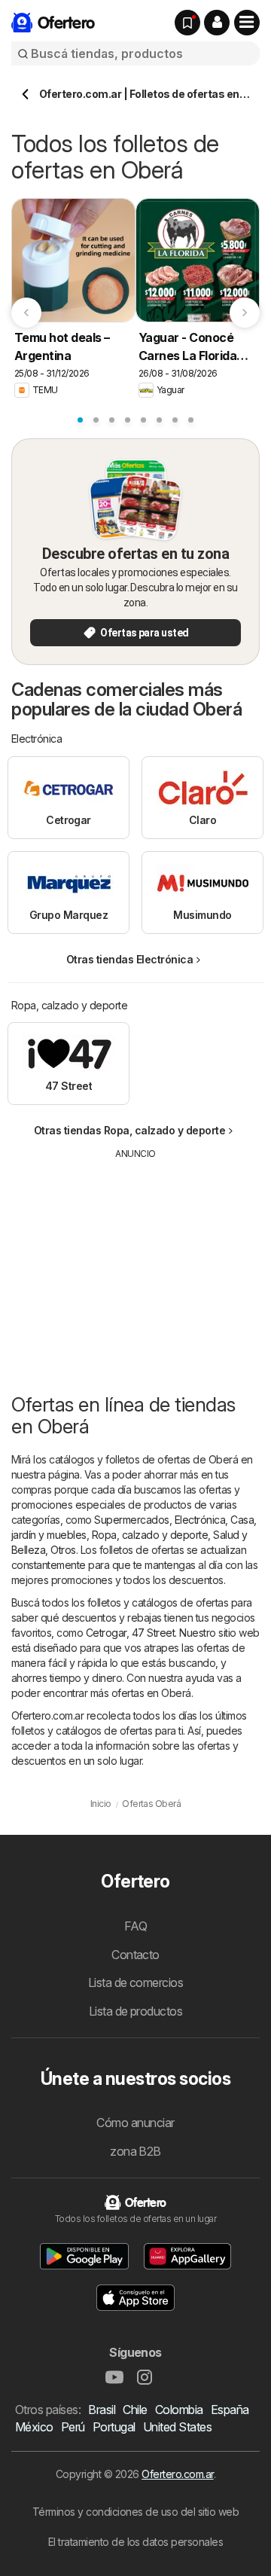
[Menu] (247, 23)
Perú (73, 2427)
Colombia (179, 2410)
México (34, 2427)
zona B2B (135, 2151)
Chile (135, 2410)
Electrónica (200, 1520)
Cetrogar (106, 1633)
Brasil (102, 2410)
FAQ (135, 1926)
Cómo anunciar (135, 2123)
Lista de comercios (136, 1982)
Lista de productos (136, 2011)
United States (177, 2427)
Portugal (114, 2427)
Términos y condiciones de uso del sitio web (135, 2512)
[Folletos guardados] (187, 23)
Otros (63, 1550)
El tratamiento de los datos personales (136, 2542)
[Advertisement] (135, 1266)
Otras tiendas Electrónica (129, 959)
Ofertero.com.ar (177, 2474)
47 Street (153, 1633)
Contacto (135, 1955)
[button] (217, 23)
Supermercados (131, 1520)
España (230, 2410)
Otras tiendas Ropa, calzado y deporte (129, 1130)
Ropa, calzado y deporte (150, 1535)
